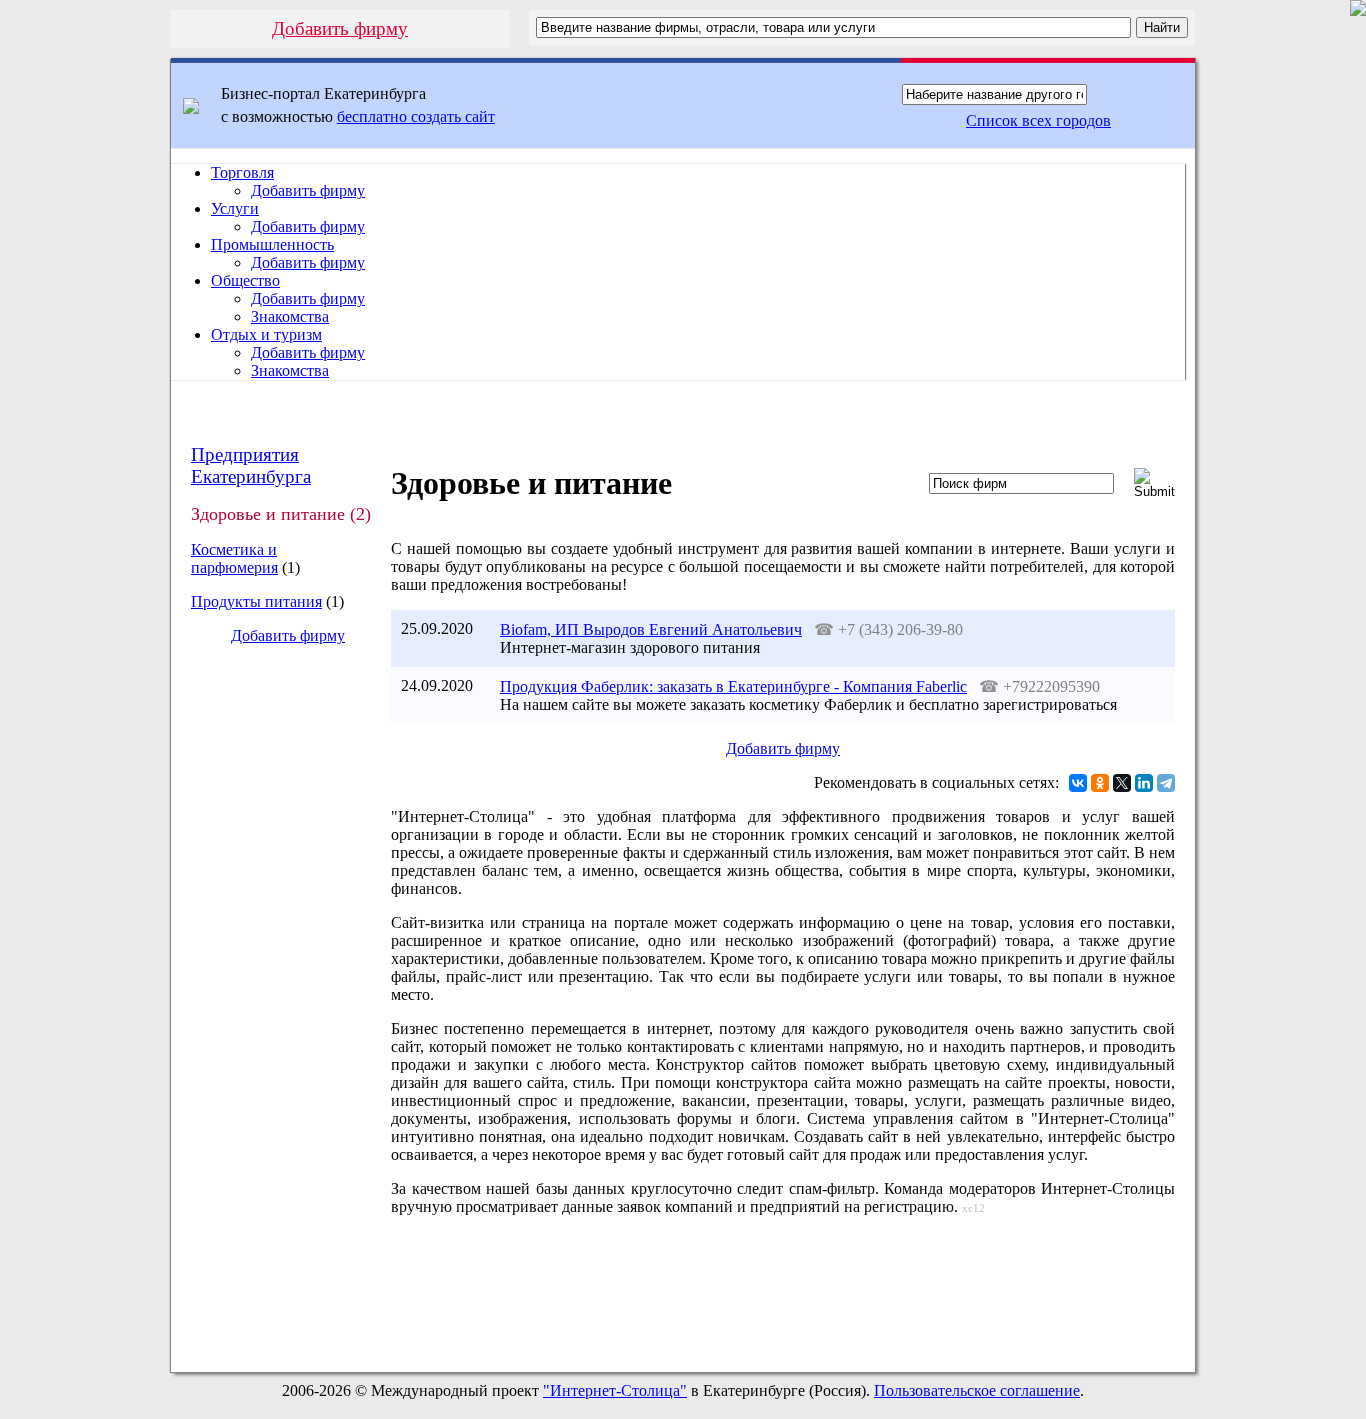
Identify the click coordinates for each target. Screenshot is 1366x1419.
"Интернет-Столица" (615, 1390)
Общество (245, 280)
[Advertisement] (272, 996)
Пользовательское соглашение (977, 1390)
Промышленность (272, 244)
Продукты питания (256, 601)
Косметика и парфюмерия (234, 558)
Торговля (242, 172)
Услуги (235, 208)
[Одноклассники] (1100, 783)
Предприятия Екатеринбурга (251, 465)
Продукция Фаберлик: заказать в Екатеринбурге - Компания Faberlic (733, 686)
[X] (1122, 783)
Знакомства (290, 316)
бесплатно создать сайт (416, 116)
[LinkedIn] (1144, 783)
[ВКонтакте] (1078, 783)
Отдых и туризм (266, 334)
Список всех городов (1038, 120)
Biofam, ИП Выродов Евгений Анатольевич (651, 629)
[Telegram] (1166, 783)
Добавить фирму (340, 28)
